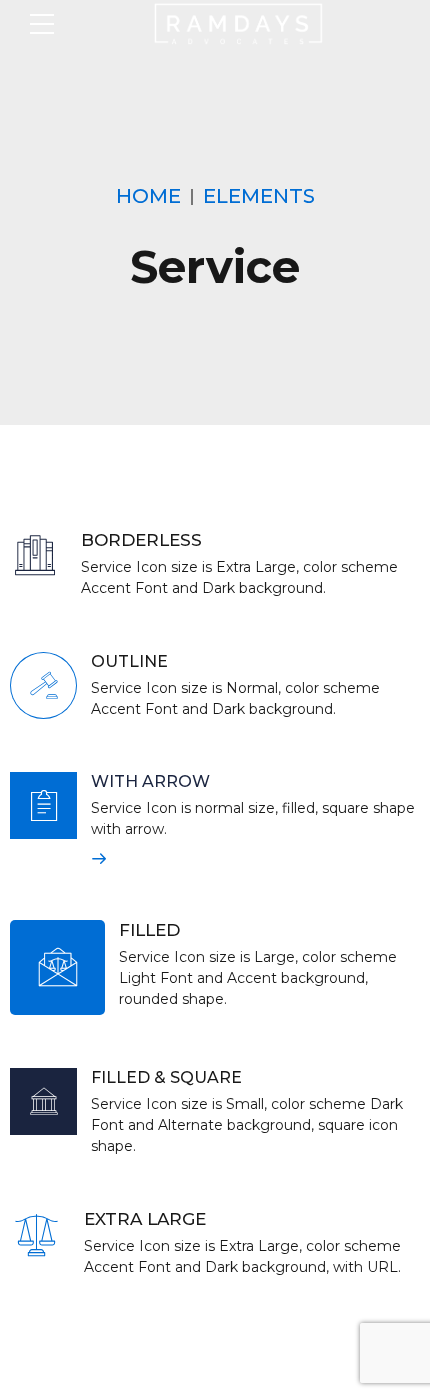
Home (148, 196)
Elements (259, 196)
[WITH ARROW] (43, 805)
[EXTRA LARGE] (36, 1236)
